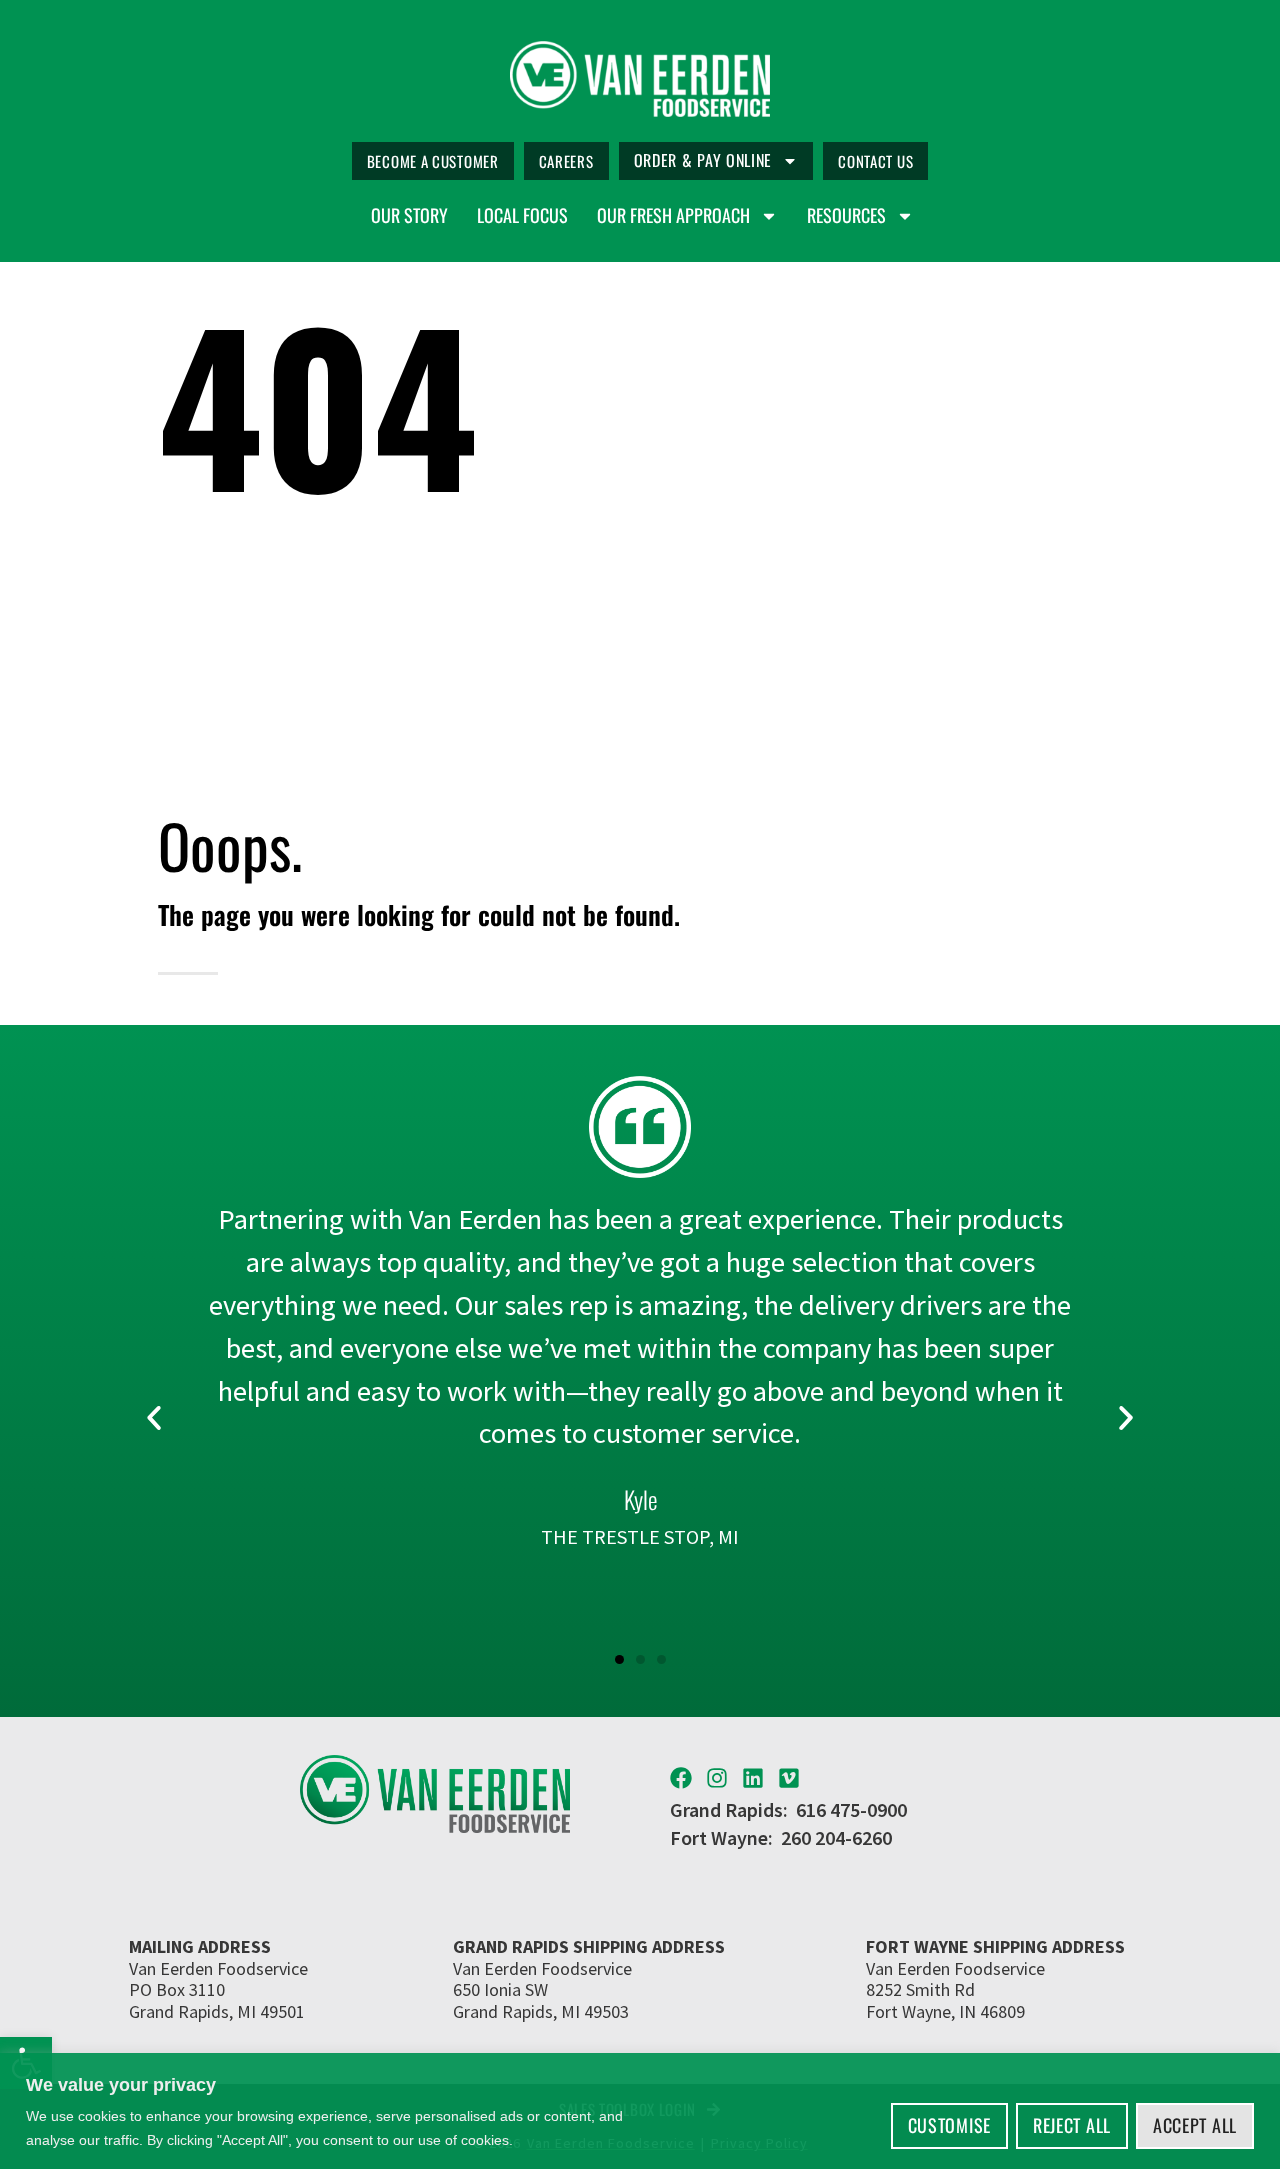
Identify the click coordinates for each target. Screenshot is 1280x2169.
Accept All (1195, 2125)
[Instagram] (717, 1778)
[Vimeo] (789, 1778)
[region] (640, 2111)
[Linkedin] (753, 1778)
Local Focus (522, 216)
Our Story (409, 216)
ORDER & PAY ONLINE (703, 160)
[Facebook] (681, 1778)
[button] (154, 1418)
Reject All (1072, 2125)
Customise (949, 2125)
